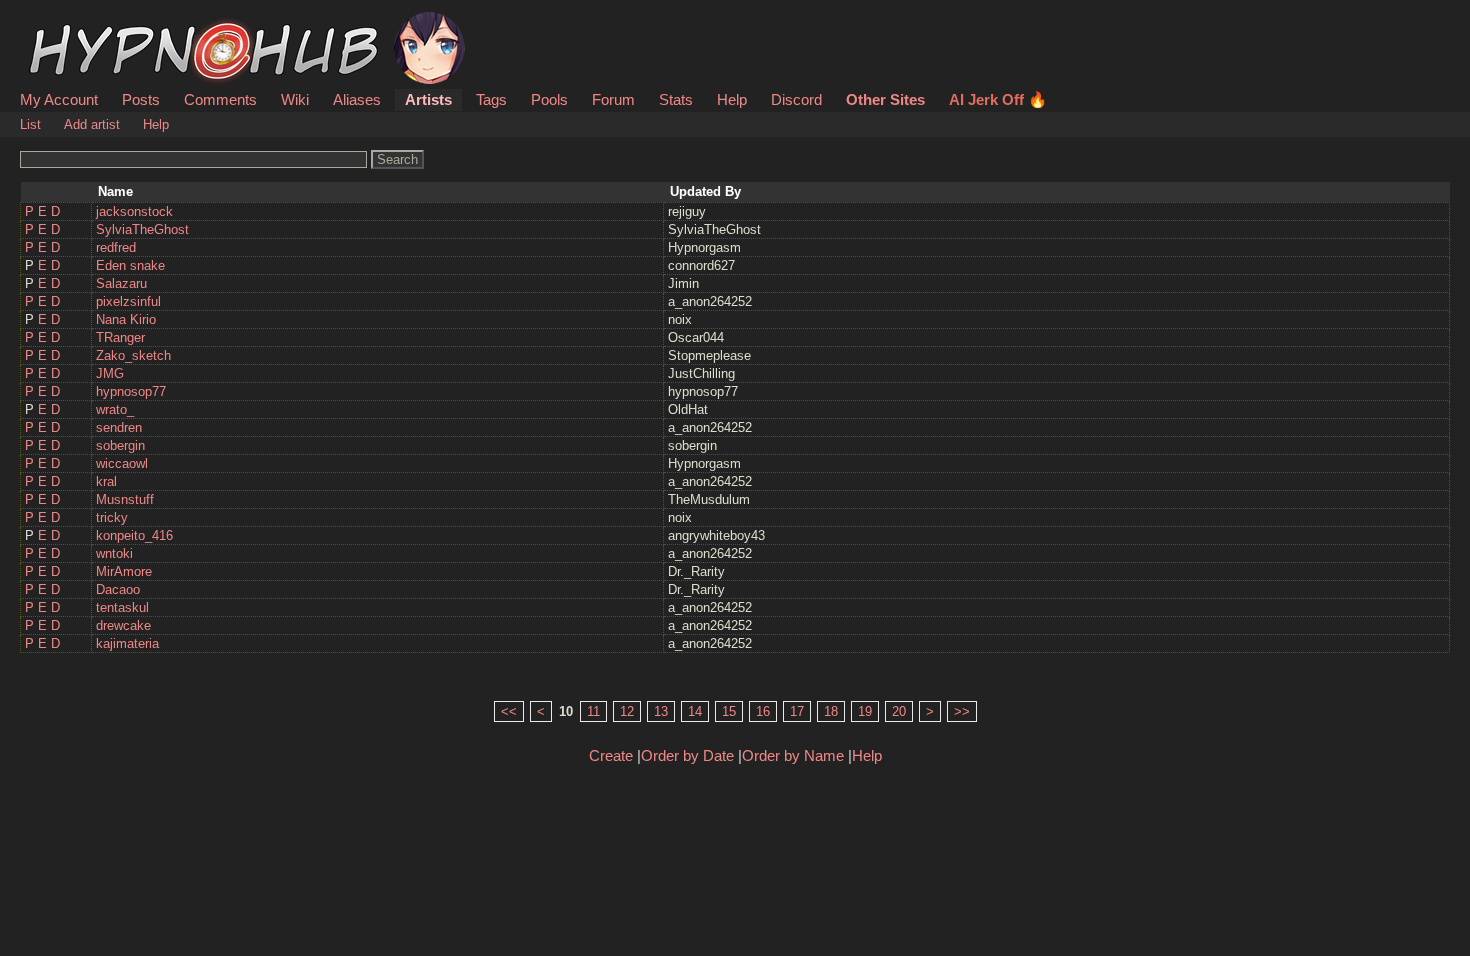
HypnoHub (76, 23)
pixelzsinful (128, 301)
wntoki (114, 553)
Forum (613, 99)
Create (611, 755)
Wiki (295, 99)
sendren (119, 427)
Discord (796, 99)
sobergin (120, 445)
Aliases (357, 99)
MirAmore (124, 571)
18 (831, 711)
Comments (220, 99)
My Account (59, 99)
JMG (110, 373)
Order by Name (793, 755)
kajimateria (127, 643)
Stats (676, 99)
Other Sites (885, 99)
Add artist (92, 124)
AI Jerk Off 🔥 (998, 99)
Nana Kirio (126, 319)
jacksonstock (134, 211)
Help (732, 99)
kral (106, 481)
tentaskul (122, 607)
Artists (428, 99)
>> (962, 711)
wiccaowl (122, 463)
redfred (116, 247)
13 (661, 711)
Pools (549, 99)
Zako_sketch (133, 355)
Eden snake (130, 265)
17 (797, 711)
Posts (141, 99)
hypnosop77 (131, 391)
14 (695, 711)
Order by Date (687, 755)
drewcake (123, 625)
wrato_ (115, 409)
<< (509, 711)
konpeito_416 (134, 535)
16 (763, 711)
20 (899, 711)
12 (627, 711)
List (30, 124)
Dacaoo (118, 589)
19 (865, 711)
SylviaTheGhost (142, 229)
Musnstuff (125, 499)
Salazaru (121, 283)
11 (593, 711)
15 (729, 711)
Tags (491, 99)
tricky (112, 517)
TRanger (120, 337)
